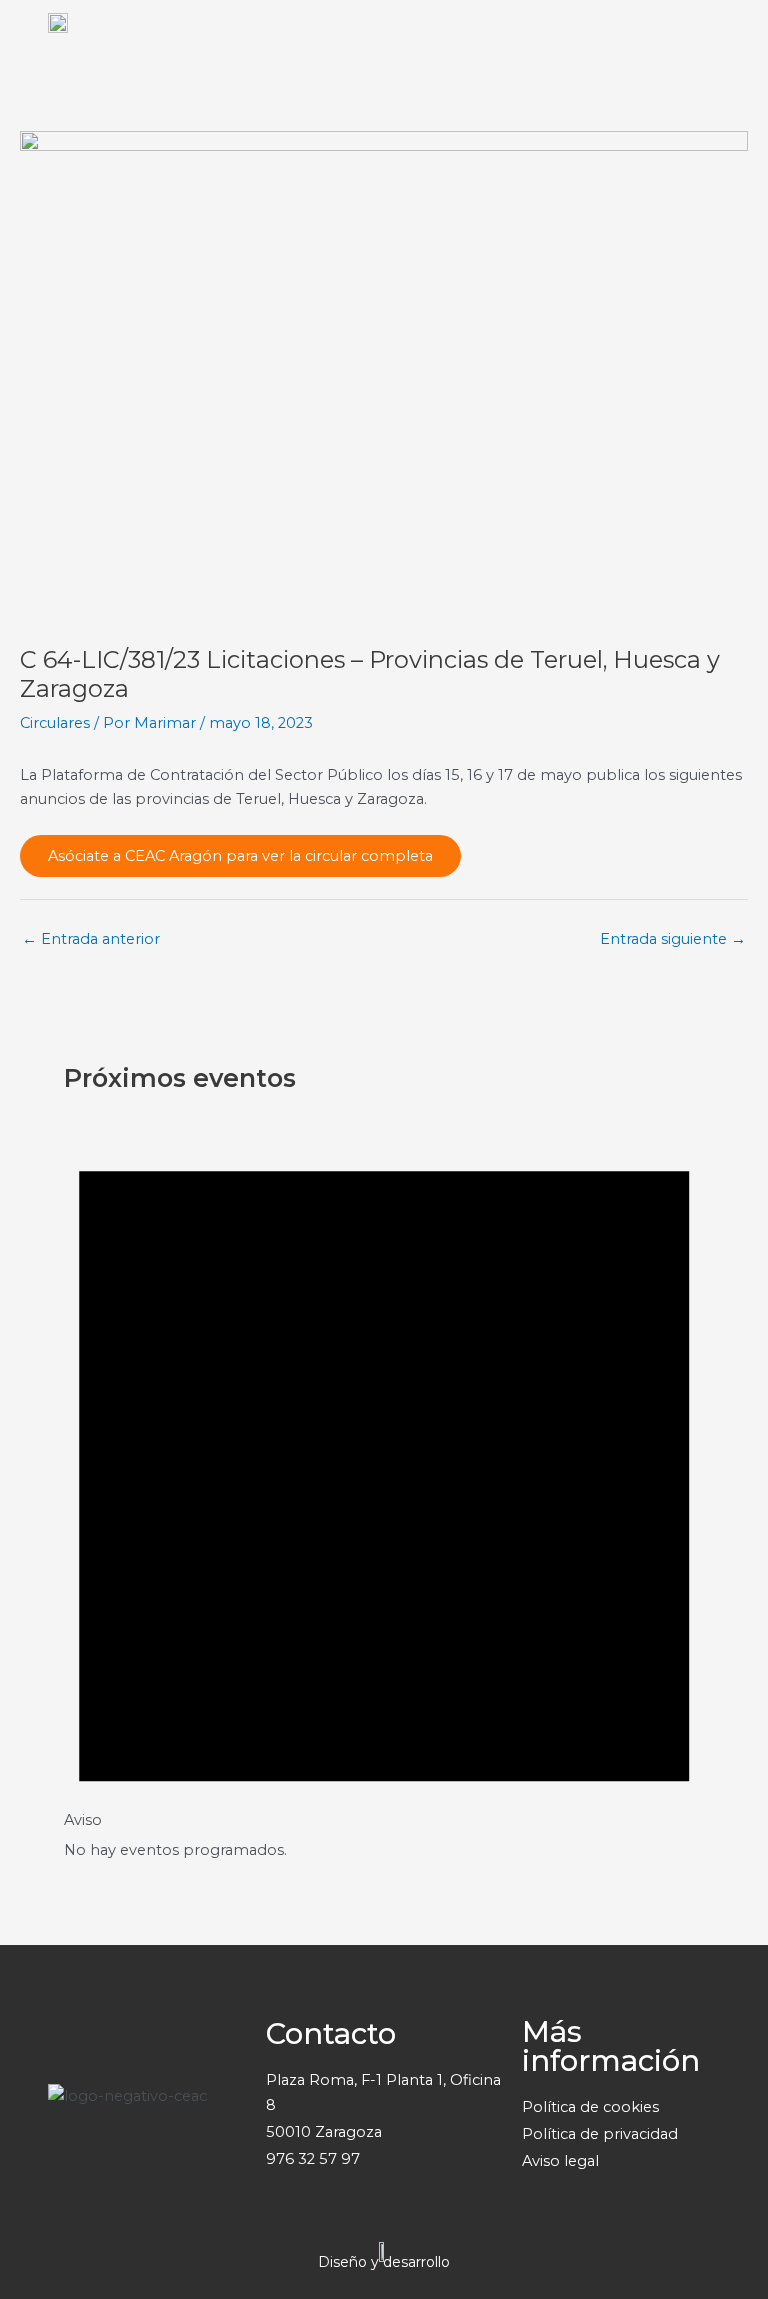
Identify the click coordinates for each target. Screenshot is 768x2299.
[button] (744, 46)
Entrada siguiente (673, 939)
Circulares (55, 723)
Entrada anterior (91, 939)
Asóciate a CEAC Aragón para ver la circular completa (240, 856)
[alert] (384, 1480)
